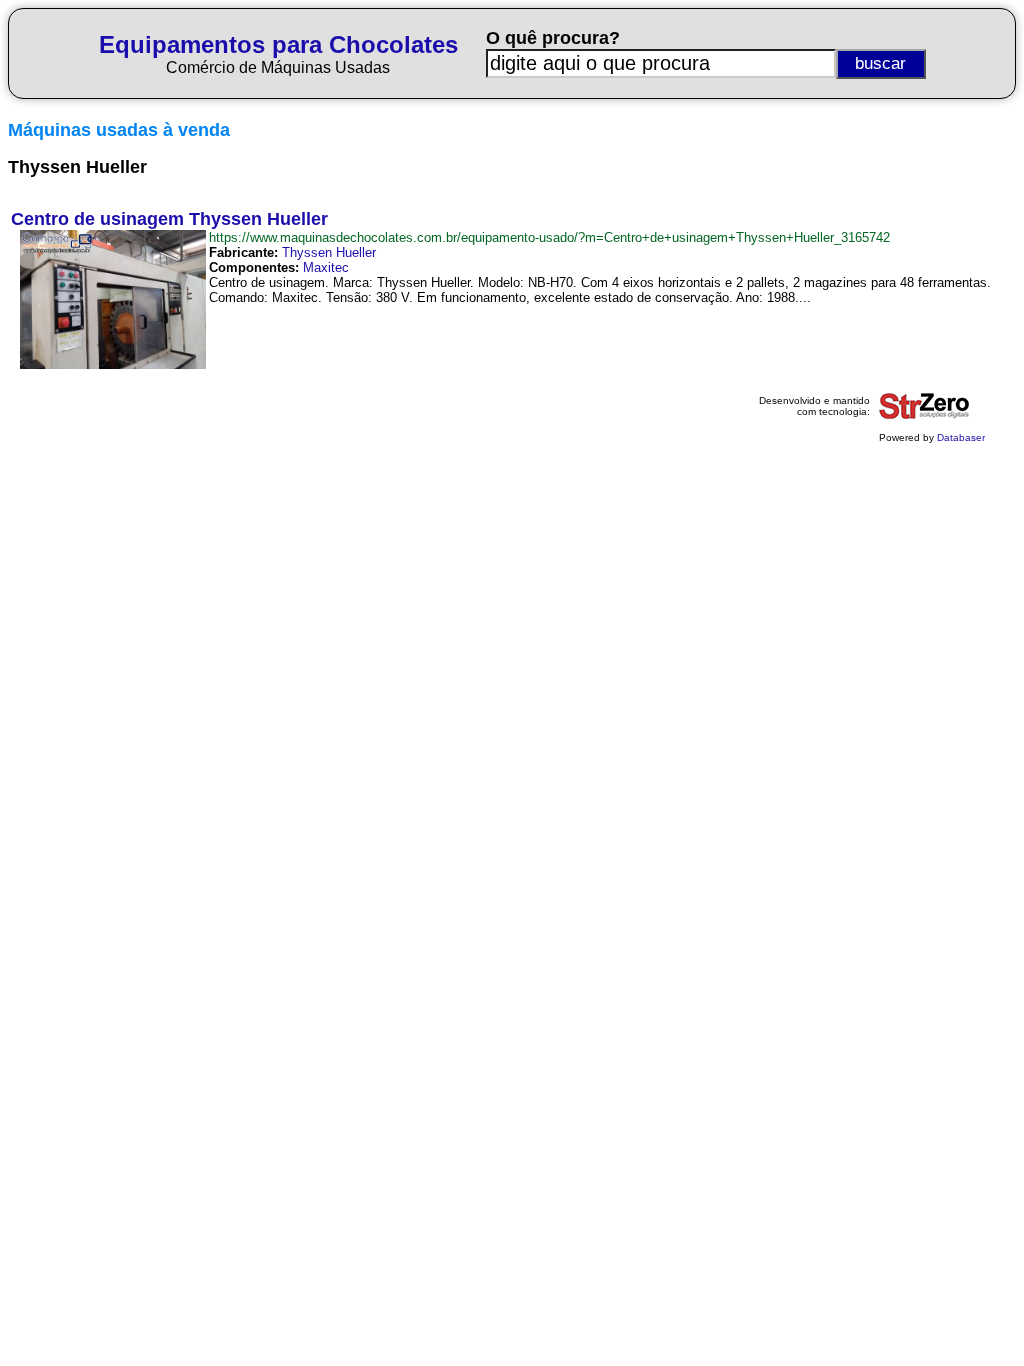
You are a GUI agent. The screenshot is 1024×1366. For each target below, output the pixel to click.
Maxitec (326, 267)
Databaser (961, 437)
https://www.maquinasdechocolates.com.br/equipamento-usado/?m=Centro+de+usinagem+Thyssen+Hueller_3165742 (549, 237)
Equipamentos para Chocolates (278, 44)
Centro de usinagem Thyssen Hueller (169, 219)
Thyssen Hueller (329, 252)
